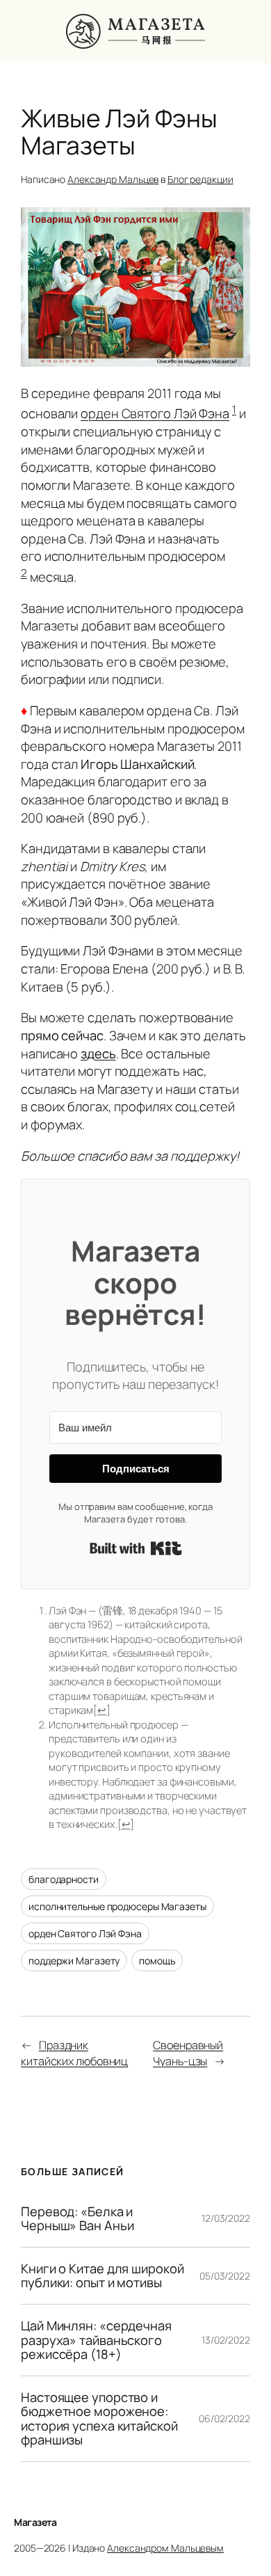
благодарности (64, 1879)
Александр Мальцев (113, 179)
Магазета (35, 2522)
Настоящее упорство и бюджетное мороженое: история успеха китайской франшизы (99, 2419)
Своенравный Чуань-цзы (188, 2053)
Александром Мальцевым (165, 2548)
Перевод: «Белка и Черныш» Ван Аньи (77, 2219)
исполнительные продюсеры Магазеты (117, 1906)
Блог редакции (200, 179)
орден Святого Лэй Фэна (155, 414)
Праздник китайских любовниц (74, 2053)
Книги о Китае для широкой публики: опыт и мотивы (102, 2276)
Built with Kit (136, 1548)
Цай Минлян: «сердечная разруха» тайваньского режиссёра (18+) (96, 2340)
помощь (157, 1961)
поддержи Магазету (74, 1961)
